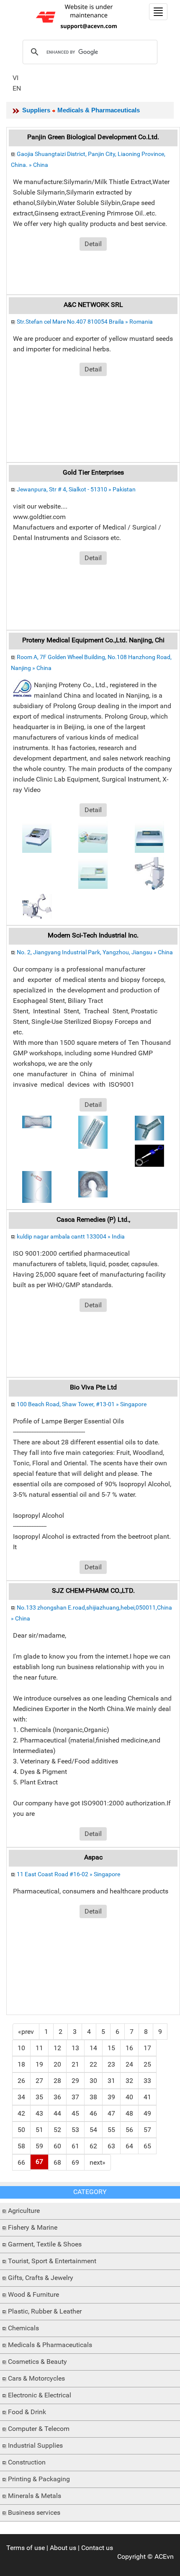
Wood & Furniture (33, 2294)
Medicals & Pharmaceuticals (50, 2345)
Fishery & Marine (33, 2227)
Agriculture (24, 2211)
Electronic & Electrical (40, 2395)
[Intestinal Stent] (93, 1184)
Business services (34, 2512)
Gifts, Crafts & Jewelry (41, 2278)
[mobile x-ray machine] (149, 873)
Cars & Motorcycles (36, 2378)
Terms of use (26, 2548)
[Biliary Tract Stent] (37, 1186)
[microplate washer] (93, 836)
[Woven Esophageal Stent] (37, 1121)
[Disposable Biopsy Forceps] (149, 1155)
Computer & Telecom (39, 2429)
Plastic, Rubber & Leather (45, 2311)
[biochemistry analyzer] (93, 872)
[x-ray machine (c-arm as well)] (37, 906)
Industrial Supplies (35, 2445)
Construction (27, 2462)
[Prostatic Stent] (93, 1132)
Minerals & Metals (35, 2496)
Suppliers (36, 110)
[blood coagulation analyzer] (37, 836)
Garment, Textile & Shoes (45, 2244)
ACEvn (164, 2557)
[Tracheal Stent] (149, 1128)
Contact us (97, 2548)
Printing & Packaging (39, 2479)
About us (63, 2548)
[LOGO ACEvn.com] (78, 16)
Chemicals (23, 2328)
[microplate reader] (149, 836)
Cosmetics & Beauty (37, 2362)
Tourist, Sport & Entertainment (52, 2261)
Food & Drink (27, 2412)
